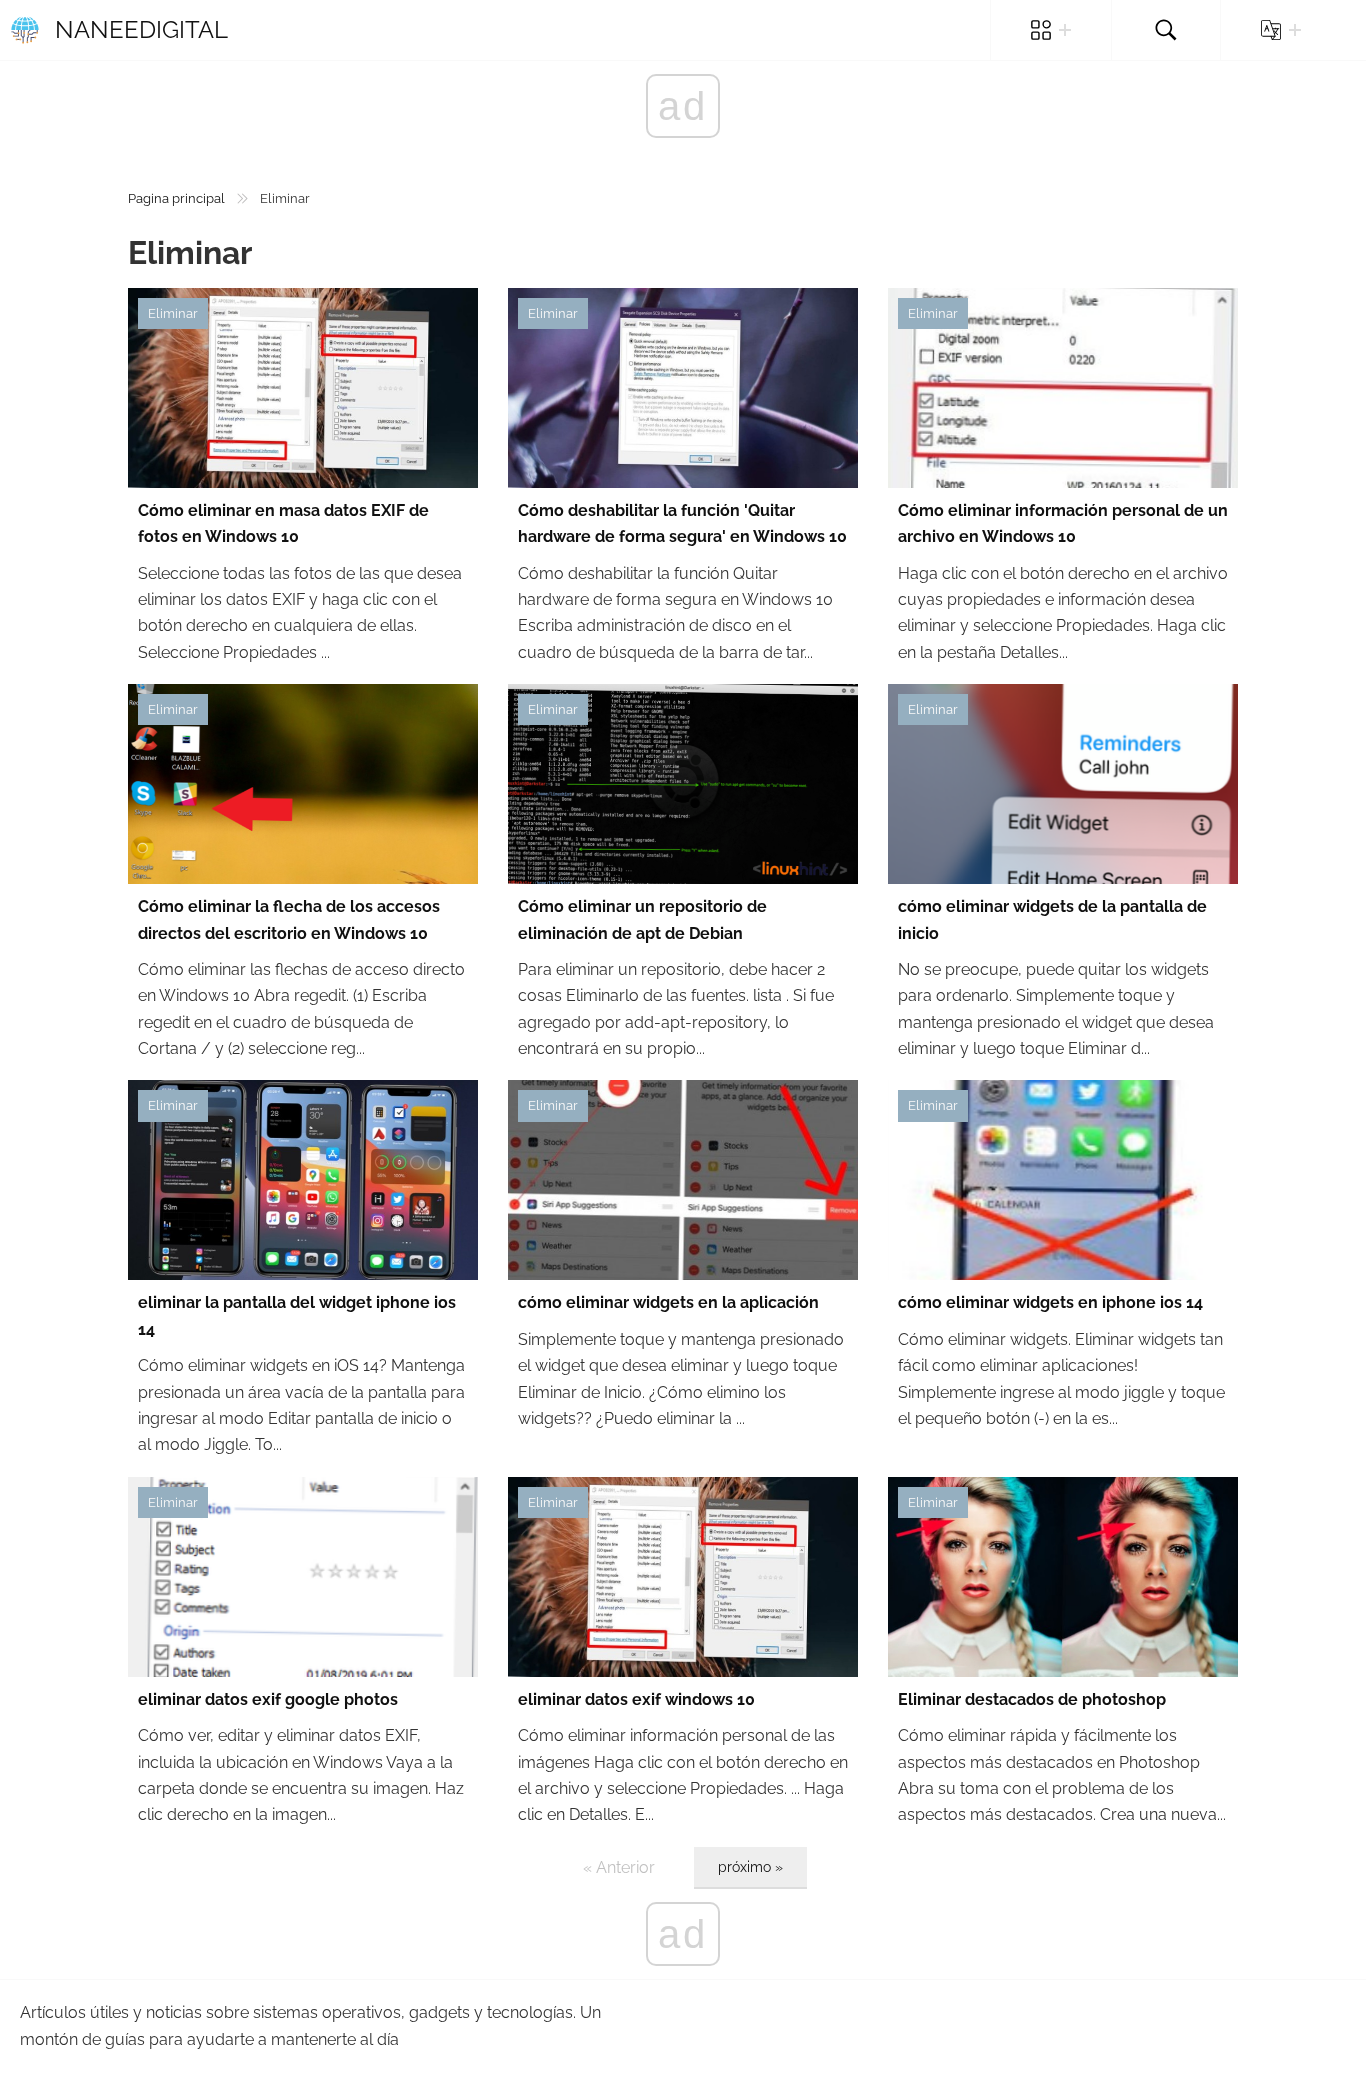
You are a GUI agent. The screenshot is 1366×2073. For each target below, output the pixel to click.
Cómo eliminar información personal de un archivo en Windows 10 (1063, 523)
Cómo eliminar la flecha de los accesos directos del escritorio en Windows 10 (289, 919)
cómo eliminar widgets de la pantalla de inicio (1052, 919)
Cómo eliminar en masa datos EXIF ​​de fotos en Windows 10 (283, 523)
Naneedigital (141, 29)
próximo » (750, 1866)
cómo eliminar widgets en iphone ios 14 (1050, 1302)
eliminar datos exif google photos (268, 1699)
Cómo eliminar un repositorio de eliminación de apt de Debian (642, 919)
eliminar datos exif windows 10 (636, 1699)
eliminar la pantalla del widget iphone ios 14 (297, 1315)
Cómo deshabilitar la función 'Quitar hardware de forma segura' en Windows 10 (682, 523)
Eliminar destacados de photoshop (1032, 1699)
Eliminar (173, 313)
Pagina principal (176, 198)
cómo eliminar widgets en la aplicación (668, 1302)
